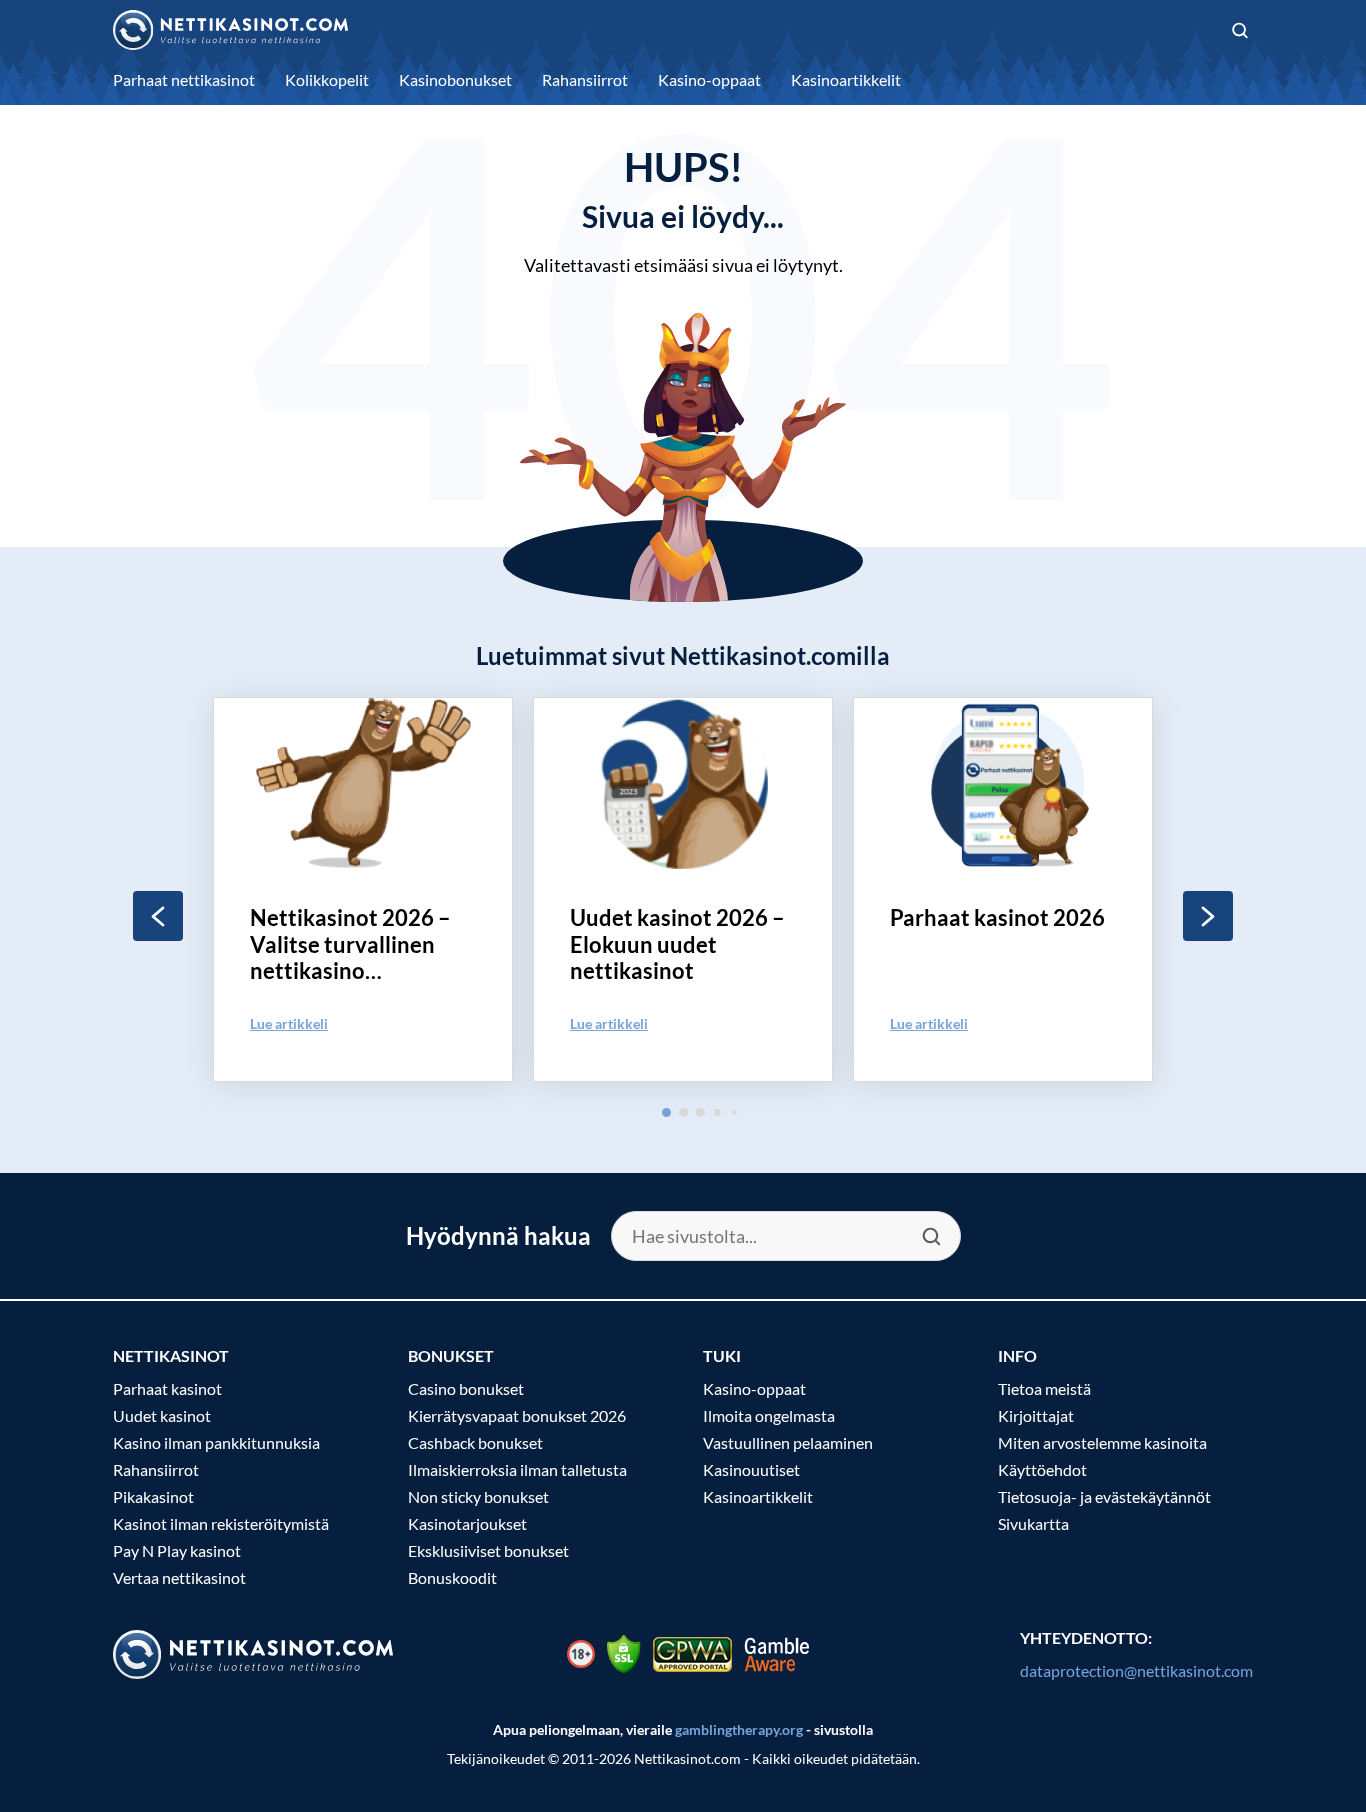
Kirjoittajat (1036, 1415)
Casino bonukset (466, 1388)
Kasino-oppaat (754, 1388)
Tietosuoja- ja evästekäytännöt (1104, 1496)
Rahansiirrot (156, 1469)
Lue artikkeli (289, 1023)
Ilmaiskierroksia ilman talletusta (517, 1469)
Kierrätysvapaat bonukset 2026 (517, 1415)
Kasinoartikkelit (758, 1496)
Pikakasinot (153, 1496)
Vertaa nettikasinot (179, 1577)
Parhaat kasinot (167, 1388)
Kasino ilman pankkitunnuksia (216, 1442)
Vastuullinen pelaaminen (788, 1442)
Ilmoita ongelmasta (769, 1415)
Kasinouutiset (751, 1469)
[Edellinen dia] (158, 916)
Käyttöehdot (1042, 1469)
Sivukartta (1033, 1523)
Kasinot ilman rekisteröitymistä (221, 1523)
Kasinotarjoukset (467, 1523)
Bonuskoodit (452, 1577)
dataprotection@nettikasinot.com (1136, 1670)
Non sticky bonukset (478, 1496)
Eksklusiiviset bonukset (488, 1550)
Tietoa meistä (1044, 1388)
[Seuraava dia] (1208, 916)
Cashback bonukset (475, 1442)
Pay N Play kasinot (177, 1550)
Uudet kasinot (162, 1415)
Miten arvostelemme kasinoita (1102, 1442)
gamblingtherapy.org (739, 1729)
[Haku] (1240, 30)
